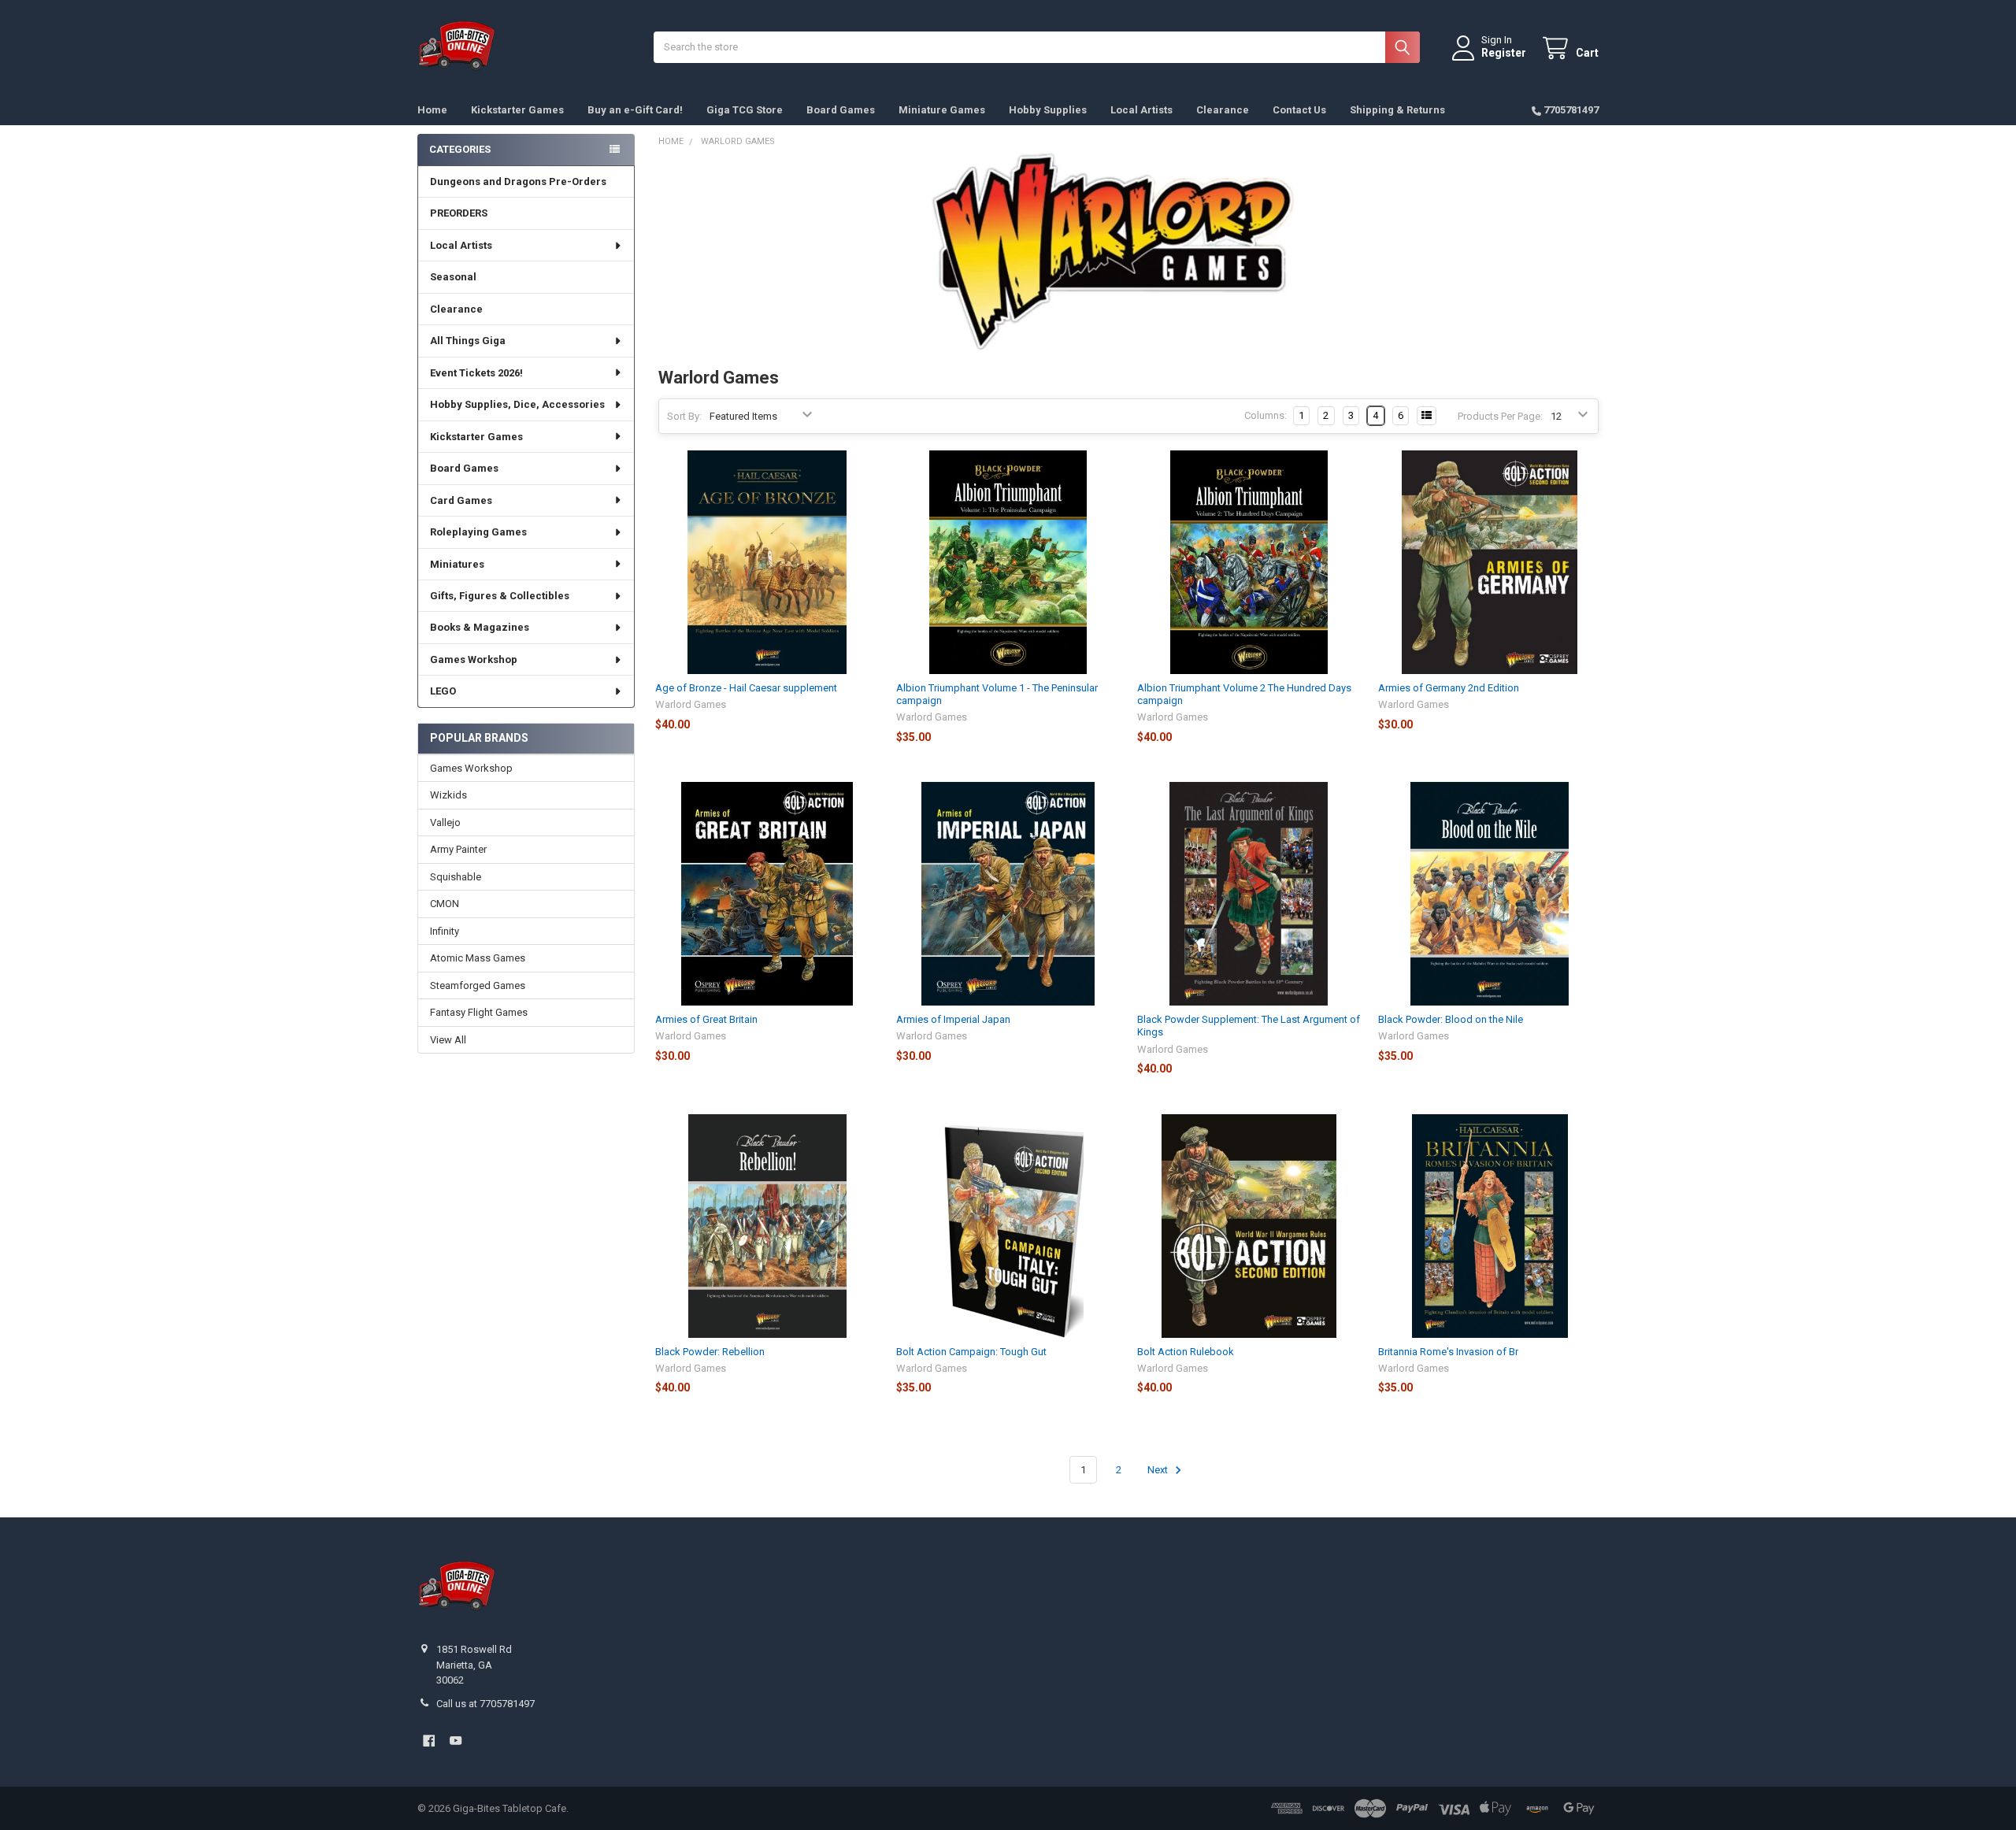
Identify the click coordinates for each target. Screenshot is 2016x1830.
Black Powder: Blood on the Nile (1451, 1019)
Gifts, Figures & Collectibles (500, 596)
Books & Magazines (480, 627)
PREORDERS (459, 213)
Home (432, 110)
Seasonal (453, 277)
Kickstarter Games (517, 110)
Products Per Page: (1500, 416)
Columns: (1266, 415)
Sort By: (684, 416)
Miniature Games (942, 110)
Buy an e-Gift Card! (635, 110)
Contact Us (1299, 110)
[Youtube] (456, 1741)
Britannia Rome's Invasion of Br (1448, 1352)
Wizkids (448, 795)
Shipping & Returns (1397, 110)
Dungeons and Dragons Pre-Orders (518, 182)
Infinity (445, 931)
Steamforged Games (478, 985)
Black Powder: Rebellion (710, 1352)
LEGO (443, 691)
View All (448, 1040)
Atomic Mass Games (478, 958)
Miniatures (457, 564)
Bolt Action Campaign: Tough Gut (971, 1352)
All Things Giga (468, 341)
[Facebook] (429, 1741)
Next (1159, 1470)
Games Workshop (474, 659)
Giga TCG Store (745, 110)
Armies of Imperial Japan (953, 1019)
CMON (445, 904)
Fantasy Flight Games (479, 1012)
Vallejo (445, 822)
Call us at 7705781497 (485, 1704)
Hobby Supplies (1048, 110)
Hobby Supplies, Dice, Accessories (517, 404)
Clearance (1223, 110)
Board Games (841, 110)
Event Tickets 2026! (476, 373)
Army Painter (458, 849)
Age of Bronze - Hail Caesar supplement (746, 688)
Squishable (456, 877)
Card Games (461, 500)
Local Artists (1141, 110)
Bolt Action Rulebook (1186, 1352)
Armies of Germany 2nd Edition (1449, 688)
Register (1504, 53)
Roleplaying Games (478, 532)
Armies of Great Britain (706, 1019)
